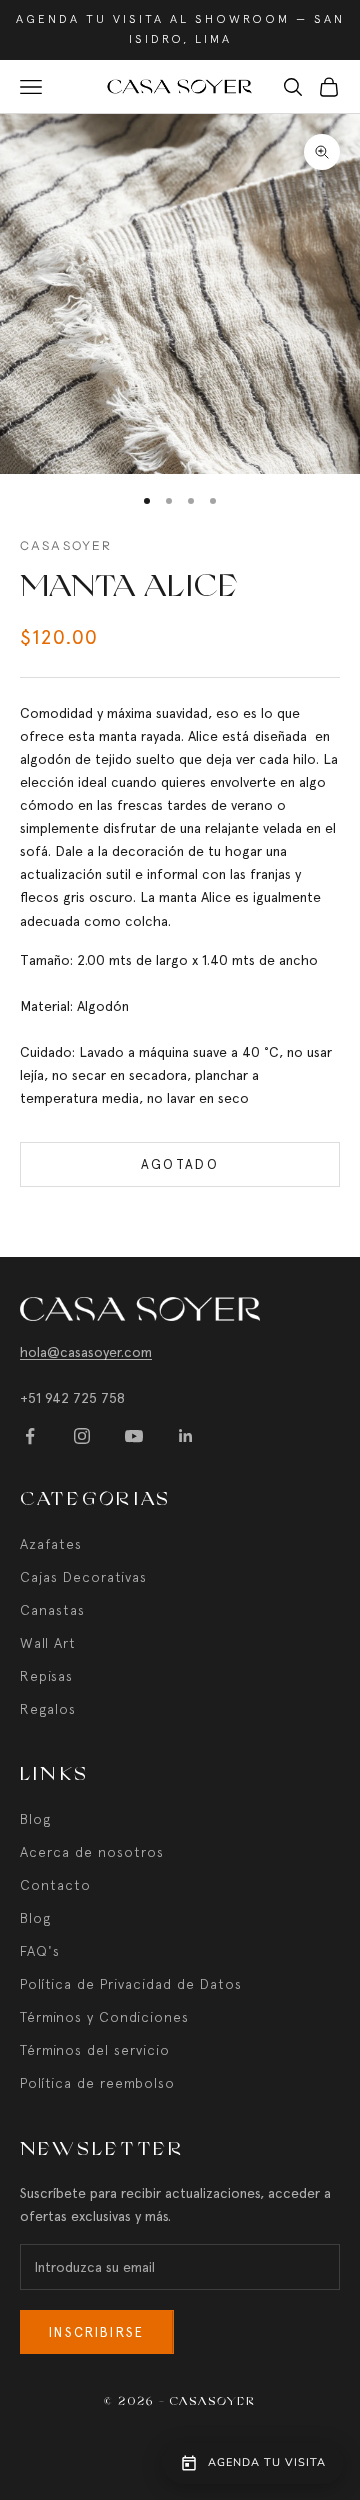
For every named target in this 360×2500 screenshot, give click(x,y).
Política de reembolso (97, 2083)
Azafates (51, 1544)
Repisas (46, 1676)
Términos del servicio (95, 2050)
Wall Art (48, 1643)
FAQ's (40, 1951)
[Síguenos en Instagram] (82, 1436)
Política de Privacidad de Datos (131, 1984)
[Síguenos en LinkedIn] (186, 1436)
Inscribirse (97, 2332)
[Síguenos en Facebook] (30, 1436)
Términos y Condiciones (104, 2017)
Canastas (52, 1610)
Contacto (55, 1885)
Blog (35, 1819)
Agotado (180, 1164)
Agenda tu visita (267, 2462)
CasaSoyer (66, 545)
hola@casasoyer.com (86, 1352)
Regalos (48, 1709)
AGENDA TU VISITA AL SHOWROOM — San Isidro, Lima (180, 29)
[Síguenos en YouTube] (134, 1436)
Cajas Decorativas (83, 1577)
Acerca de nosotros (92, 1852)
